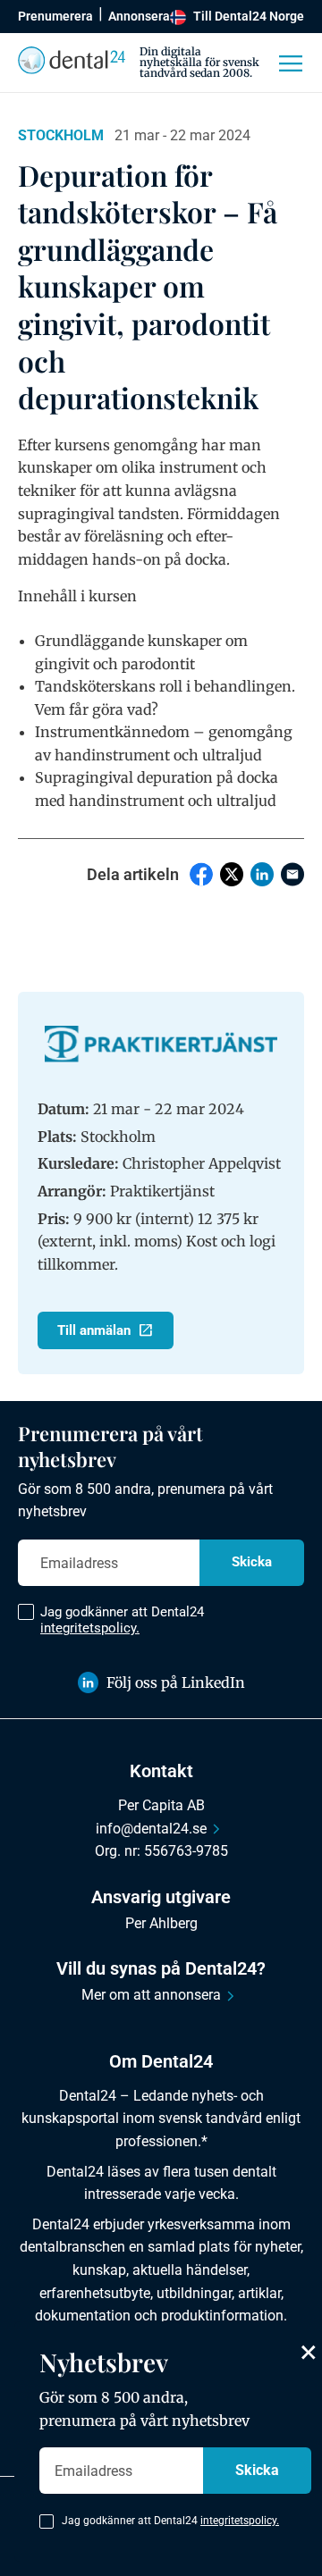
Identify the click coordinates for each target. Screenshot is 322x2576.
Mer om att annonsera (151, 1995)
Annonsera (139, 16)
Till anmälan (94, 1330)
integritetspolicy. (90, 1628)
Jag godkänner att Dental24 (122, 1620)
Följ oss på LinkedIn (176, 1682)
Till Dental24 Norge (249, 16)
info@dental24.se (151, 1829)
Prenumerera (55, 16)
